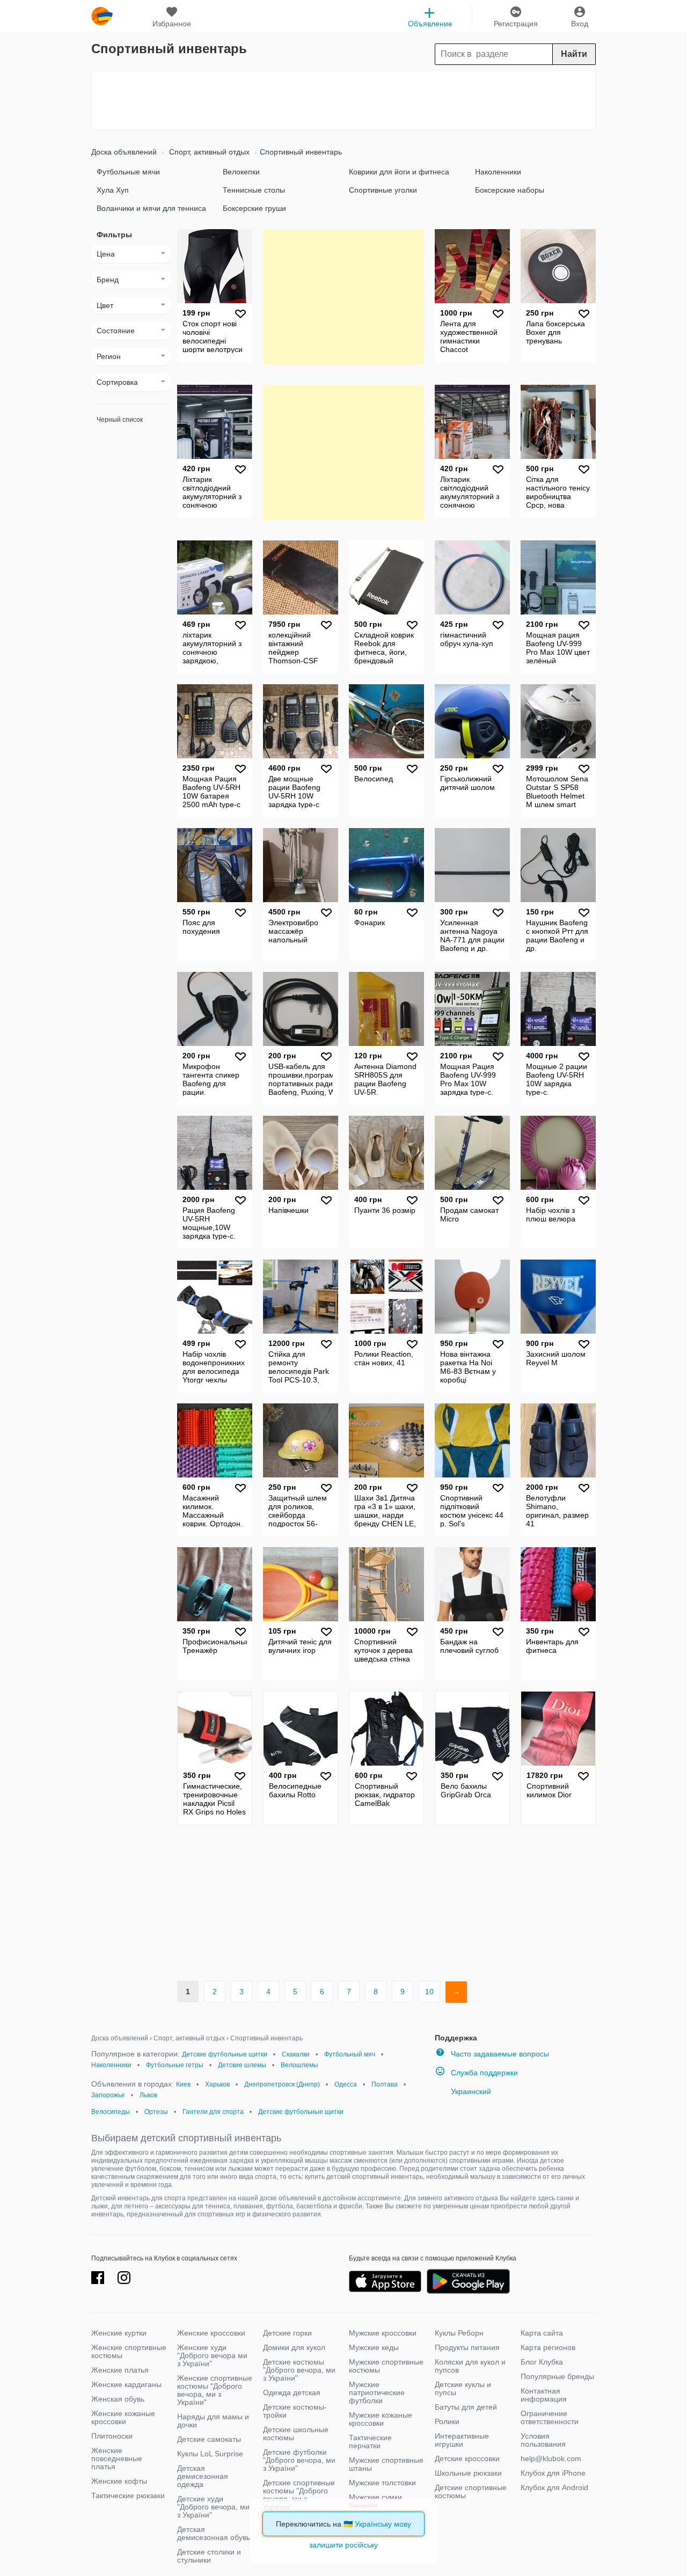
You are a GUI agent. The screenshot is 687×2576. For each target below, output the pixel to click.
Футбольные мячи (128, 172)
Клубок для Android (554, 2487)
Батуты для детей (466, 2407)
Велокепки (241, 172)
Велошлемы (299, 2065)
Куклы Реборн (459, 2333)
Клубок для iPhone (553, 2473)
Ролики (447, 2421)
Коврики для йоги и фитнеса (399, 172)
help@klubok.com (551, 2458)
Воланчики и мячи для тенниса (151, 208)
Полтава (385, 2084)
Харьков (217, 2084)
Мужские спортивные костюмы (386, 2366)
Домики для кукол (294, 2347)
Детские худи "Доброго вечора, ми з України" (213, 2507)
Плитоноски (112, 2436)
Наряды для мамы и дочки (213, 2421)
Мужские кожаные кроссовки (381, 2419)
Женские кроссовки (211, 2333)
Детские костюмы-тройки (295, 2411)
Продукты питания (467, 2347)
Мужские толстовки (382, 2483)
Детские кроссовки (467, 2458)
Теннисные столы (254, 190)
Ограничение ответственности (550, 2417)
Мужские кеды (374, 2347)
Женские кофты (119, 2481)
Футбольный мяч (350, 2054)
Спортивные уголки (383, 190)
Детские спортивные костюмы (471, 2491)
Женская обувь (118, 2399)
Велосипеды (111, 2112)
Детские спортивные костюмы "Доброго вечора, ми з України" (299, 2495)
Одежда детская (292, 2392)
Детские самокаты (209, 2439)
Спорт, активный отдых (208, 152)
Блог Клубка (542, 2362)
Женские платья (120, 2370)
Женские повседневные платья (117, 2458)
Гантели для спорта (213, 2112)
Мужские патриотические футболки (377, 2392)
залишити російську (343, 2545)
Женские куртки (119, 2333)
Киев (183, 2084)
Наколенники (498, 172)
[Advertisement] (343, 100)
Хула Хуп (113, 190)
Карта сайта (542, 2333)
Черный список (120, 420)
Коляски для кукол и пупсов (470, 2366)
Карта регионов (548, 2347)
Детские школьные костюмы (296, 2434)
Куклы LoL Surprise (210, 2454)
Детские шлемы (242, 2065)
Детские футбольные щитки (225, 2054)
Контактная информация (544, 2395)
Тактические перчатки (370, 2442)
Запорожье (108, 2095)
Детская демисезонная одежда (203, 2476)
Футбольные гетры (175, 2065)
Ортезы (156, 2112)
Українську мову (383, 2524)
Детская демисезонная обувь (214, 2533)
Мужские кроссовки (383, 2333)
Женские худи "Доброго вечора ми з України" (212, 2355)
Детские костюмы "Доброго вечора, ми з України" (299, 2370)
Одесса (346, 2084)
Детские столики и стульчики (209, 2556)
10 (429, 1992)
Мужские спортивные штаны (386, 2464)
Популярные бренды (557, 2376)
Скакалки (296, 2054)
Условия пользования (543, 2440)
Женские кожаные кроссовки (123, 2417)
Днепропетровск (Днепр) (282, 2084)
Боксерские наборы (510, 190)
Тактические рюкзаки (128, 2495)
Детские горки (287, 2333)
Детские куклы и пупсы (463, 2388)
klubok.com (102, 16)
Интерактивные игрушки (462, 2440)
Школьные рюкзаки (468, 2473)
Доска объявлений (124, 152)
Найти (574, 54)
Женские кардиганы (126, 2384)
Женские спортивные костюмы (129, 2351)
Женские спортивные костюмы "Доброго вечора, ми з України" (215, 2390)
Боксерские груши (254, 208)
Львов (148, 2095)
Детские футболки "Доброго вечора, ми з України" (299, 2460)
